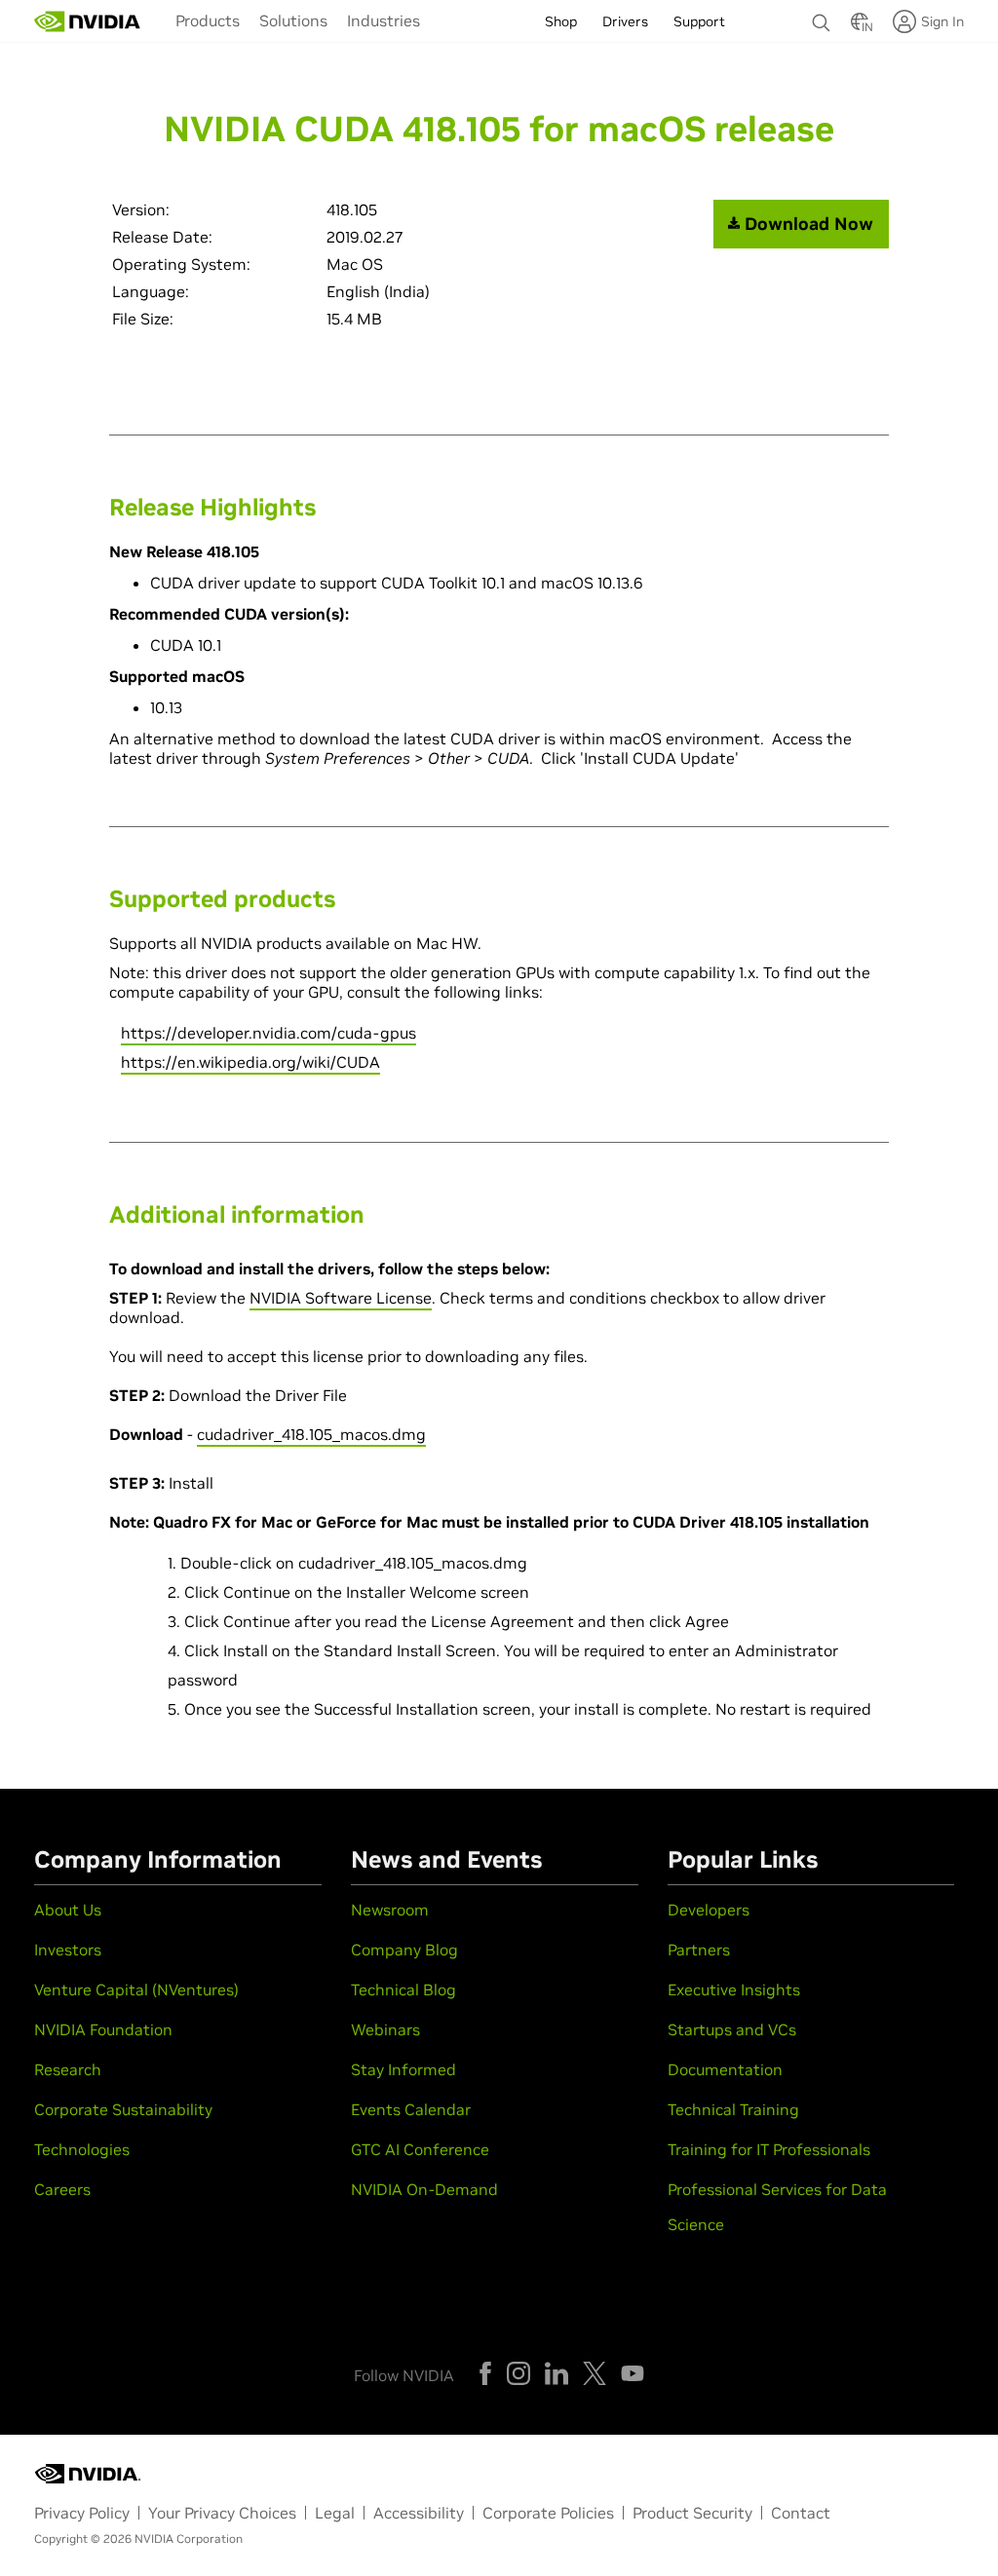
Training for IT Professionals (769, 2149)
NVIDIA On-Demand (424, 2189)
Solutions (293, 20)
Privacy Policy (82, 2513)
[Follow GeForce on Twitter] (595, 2373)
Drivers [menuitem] (625, 21)
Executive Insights (734, 1989)
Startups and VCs (732, 2029)
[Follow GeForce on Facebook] (485, 2373)
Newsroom (390, 1910)
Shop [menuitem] (561, 21)
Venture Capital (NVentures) (136, 1989)
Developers (709, 1910)
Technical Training (733, 2109)
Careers (62, 2189)
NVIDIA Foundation (103, 2029)
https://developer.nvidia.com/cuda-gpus (269, 1033)
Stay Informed (403, 2069)
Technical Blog (403, 1989)
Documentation (725, 2069)
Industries (384, 20)
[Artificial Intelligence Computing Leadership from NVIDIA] (88, 21)
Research (68, 2069)
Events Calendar (411, 2109)
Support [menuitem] (699, 21)
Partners (699, 1950)
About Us (68, 1910)
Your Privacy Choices (222, 2513)
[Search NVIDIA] (822, 18)
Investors (68, 1950)
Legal (335, 2513)
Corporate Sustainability (123, 2109)
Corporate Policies (548, 2513)
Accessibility (419, 2513)
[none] (822, 14)
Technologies (82, 2149)
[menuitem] (208, 19)
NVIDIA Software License (341, 1298)
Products (208, 20)
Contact (801, 2513)
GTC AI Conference (420, 2149)
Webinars (385, 2029)
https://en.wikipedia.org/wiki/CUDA (250, 1062)
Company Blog (404, 1950)
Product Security (692, 2513)
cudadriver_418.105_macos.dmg (311, 1434)
